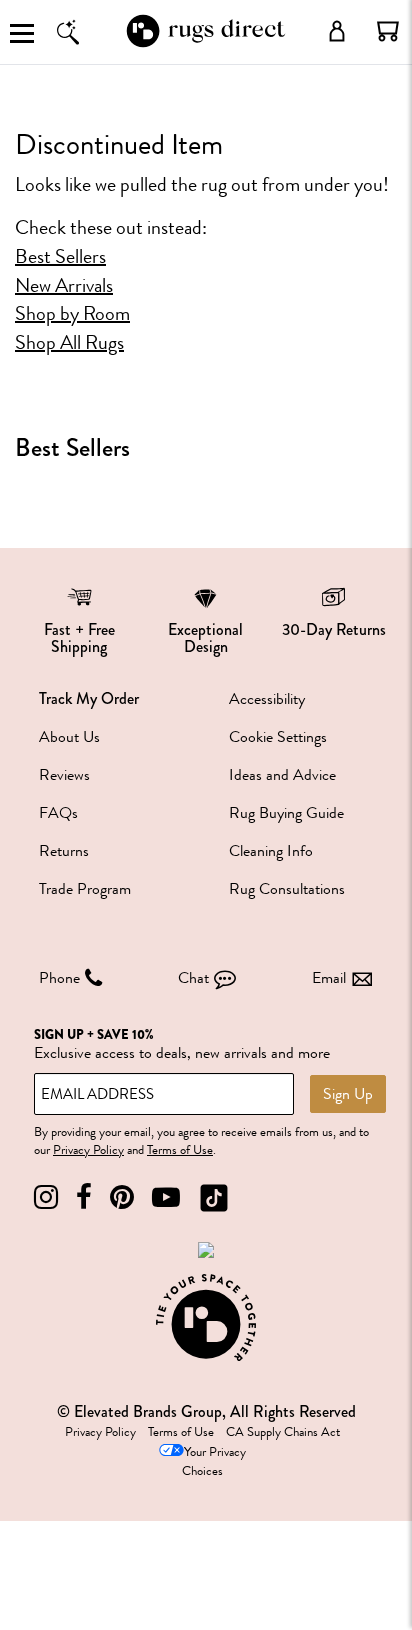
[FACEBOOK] (84, 1197)
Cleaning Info (271, 851)
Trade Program (85, 889)
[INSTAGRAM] (46, 1197)
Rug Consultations (287, 889)
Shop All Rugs (69, 343)
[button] (388, 31)
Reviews (64, 775)
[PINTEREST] (122, 1197)
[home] (205, 43)
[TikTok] (214, 1197)
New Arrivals (64, 286)
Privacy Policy (88, 1150)
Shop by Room (72, 314)
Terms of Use (180, 1150)
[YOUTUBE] (166, 1197)
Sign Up (348, 1094)
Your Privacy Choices (214, 1461)
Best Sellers (60, 257)
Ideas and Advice (282, 775)
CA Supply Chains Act (283, 1432)
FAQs (58, 813)
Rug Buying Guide (286, 813)
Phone (59, 978)
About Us (69, 737)
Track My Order (89, 698)
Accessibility (267, 699)
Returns (64, 851)
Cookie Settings (278, 737)
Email (329, 978)
